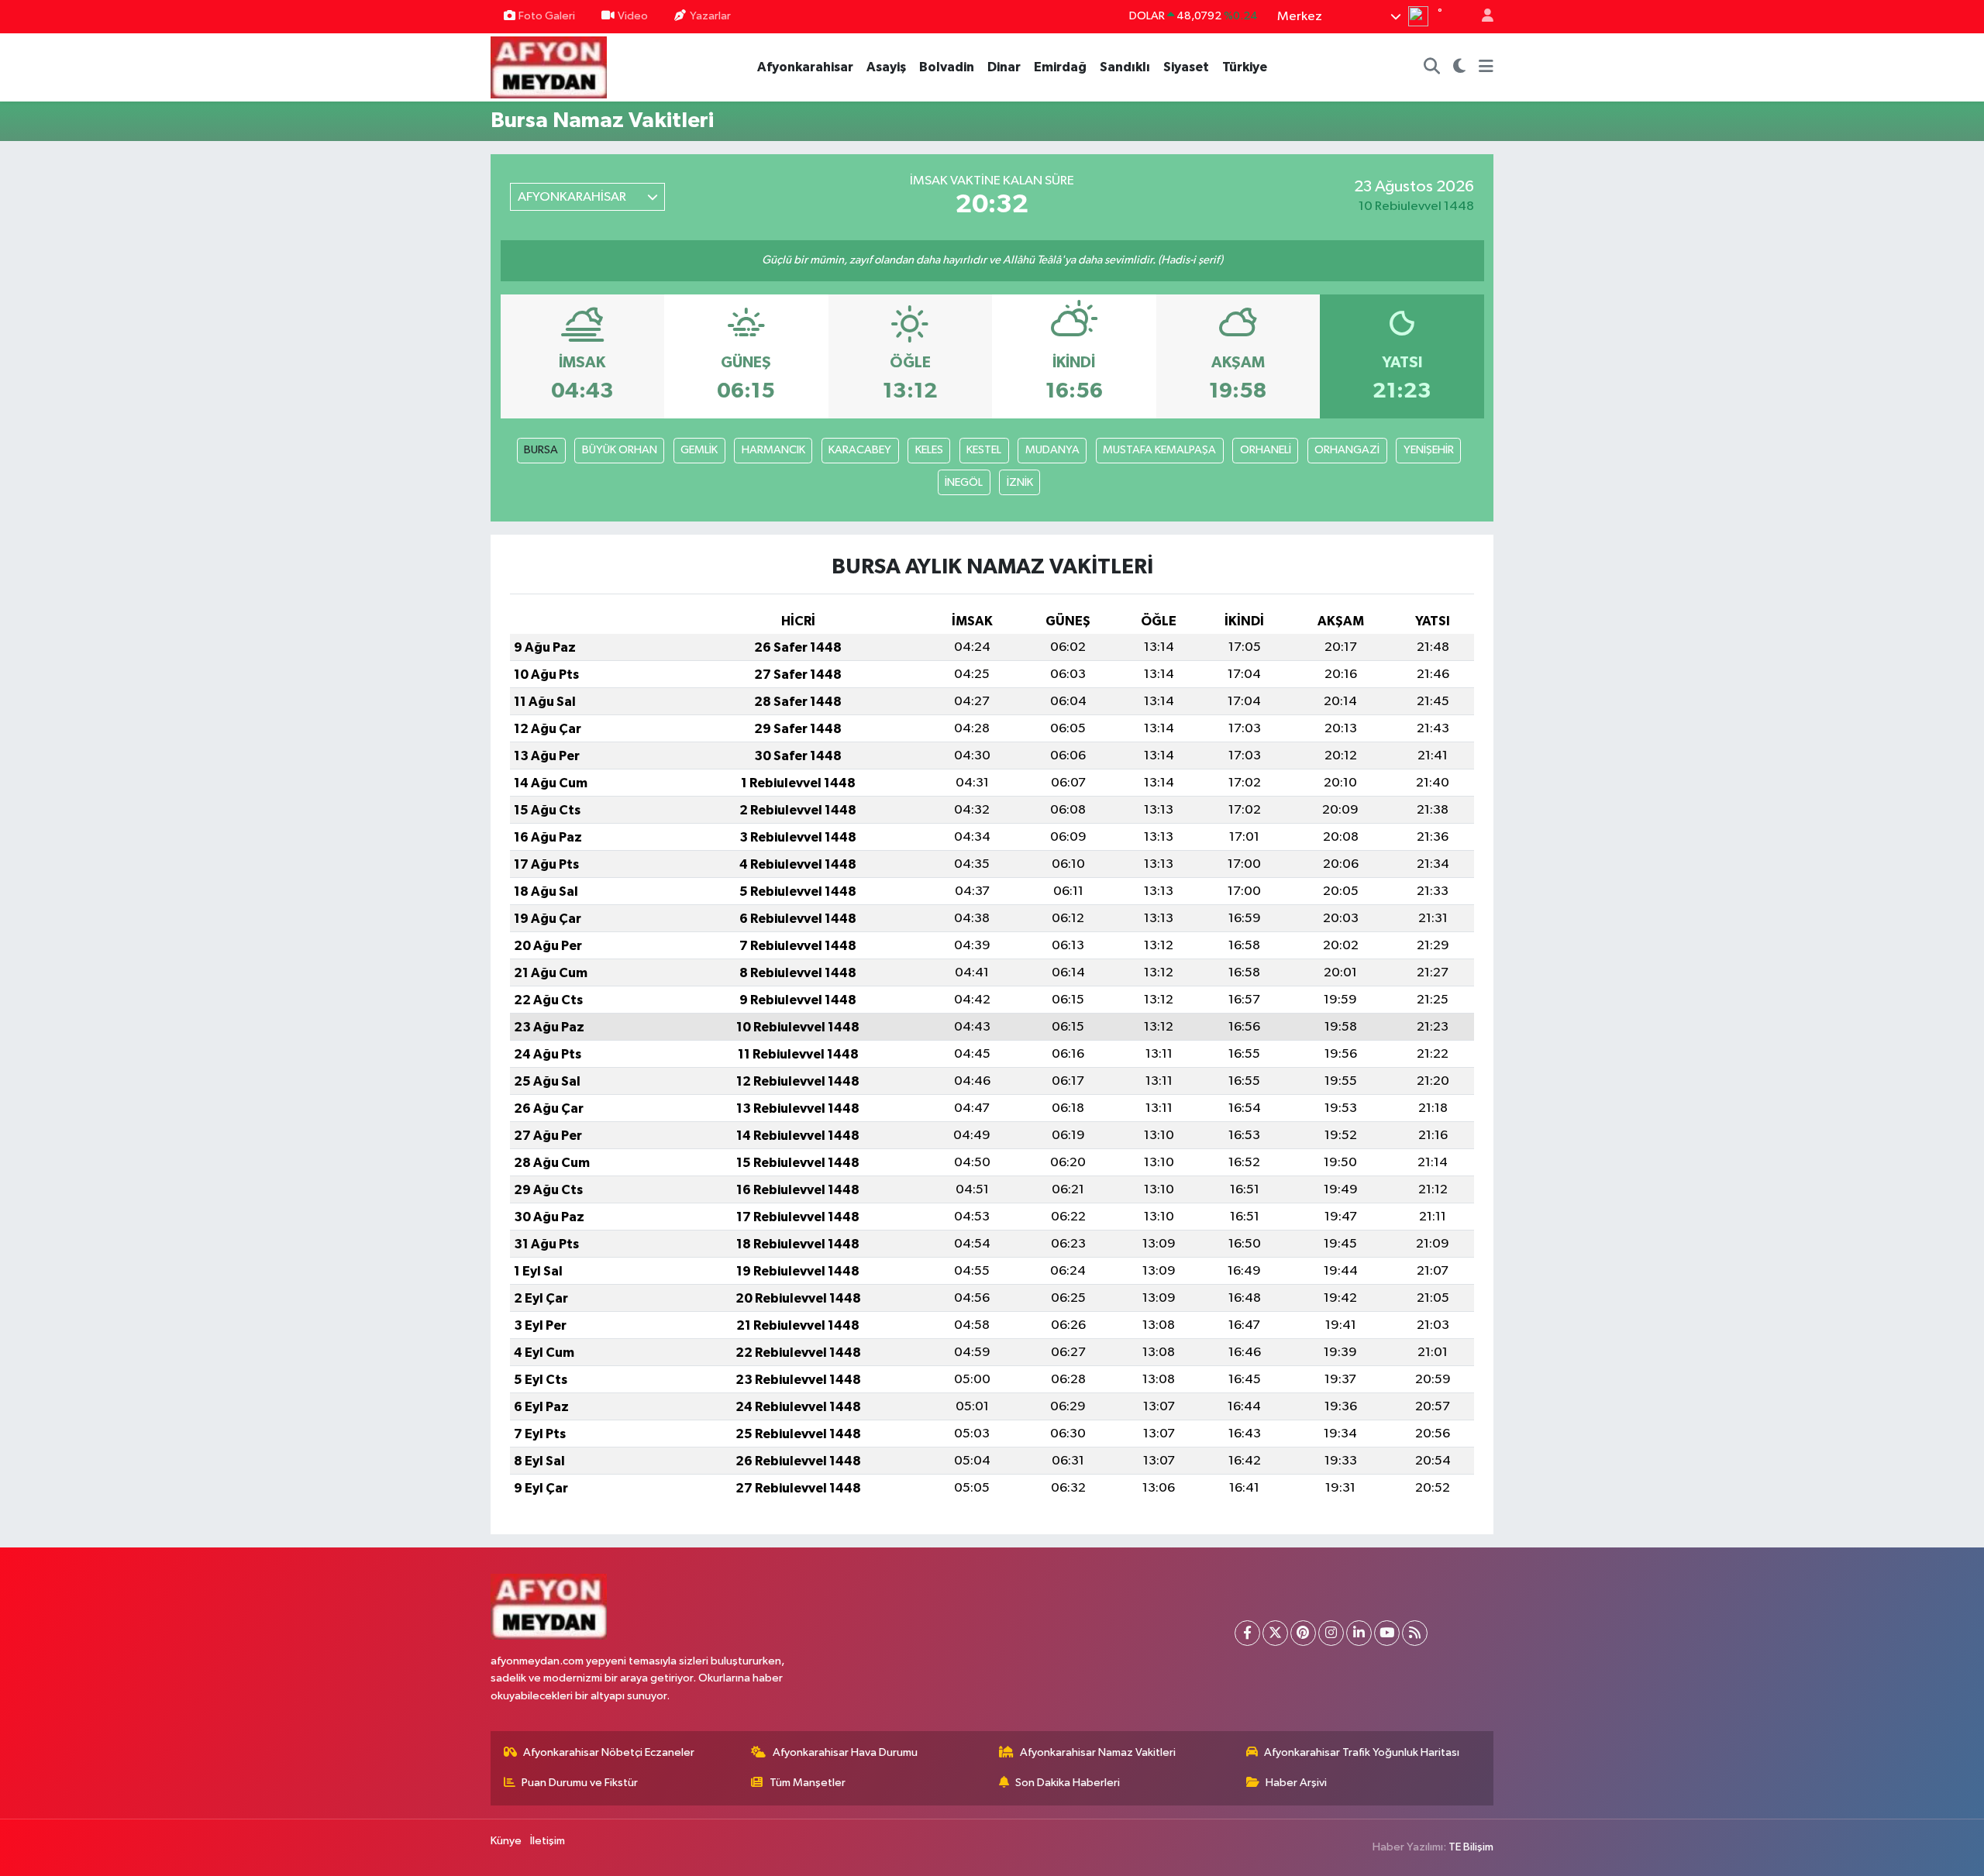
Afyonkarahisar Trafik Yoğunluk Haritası (1362, 1752)
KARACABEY (860, 450)
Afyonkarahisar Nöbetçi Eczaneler (609, 1752)
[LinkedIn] (1359, 1633)
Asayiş (886, 67)
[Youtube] (1387, 1633)
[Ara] (1432, 67)
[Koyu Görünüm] (1460, 67)
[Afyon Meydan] (549, 66)
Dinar (1004, 67)
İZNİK (1020, 482)
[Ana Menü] (1486, 67)
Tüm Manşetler (808, 1783)
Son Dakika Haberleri (1068, 1783)
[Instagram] (1331, 1633)
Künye (506, 1841)
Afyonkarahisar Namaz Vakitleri (1098, 1752)
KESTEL (984, 450)
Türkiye (1245, 67)
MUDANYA (1052, 450)
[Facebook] (1247, 1633)
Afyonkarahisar (805, 67)
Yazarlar (710, 16)
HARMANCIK (773, 450)
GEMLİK (699, 450)
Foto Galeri (547, 16)
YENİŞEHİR (1429, 450)
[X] (1275, 1633)
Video (633, 16)
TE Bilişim (1471, 1847)
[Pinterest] (1303, 1633)
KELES (929, 450)
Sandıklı (1125, 67)
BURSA (541, 450)
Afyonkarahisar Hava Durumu (845, 1752)
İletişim (548, 1841)
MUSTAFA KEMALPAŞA (1159, 450)
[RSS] (1415, 1633)
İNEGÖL (964, 482)
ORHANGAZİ (1347, 450)
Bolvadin (947, 67)
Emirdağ (1060, 67)
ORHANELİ (1266, 450)
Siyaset (1186, 67)
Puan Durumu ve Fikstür (580, 1783)
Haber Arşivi (1296, 1783)
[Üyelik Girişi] (1481, 17)
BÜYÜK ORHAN (620, 450)
